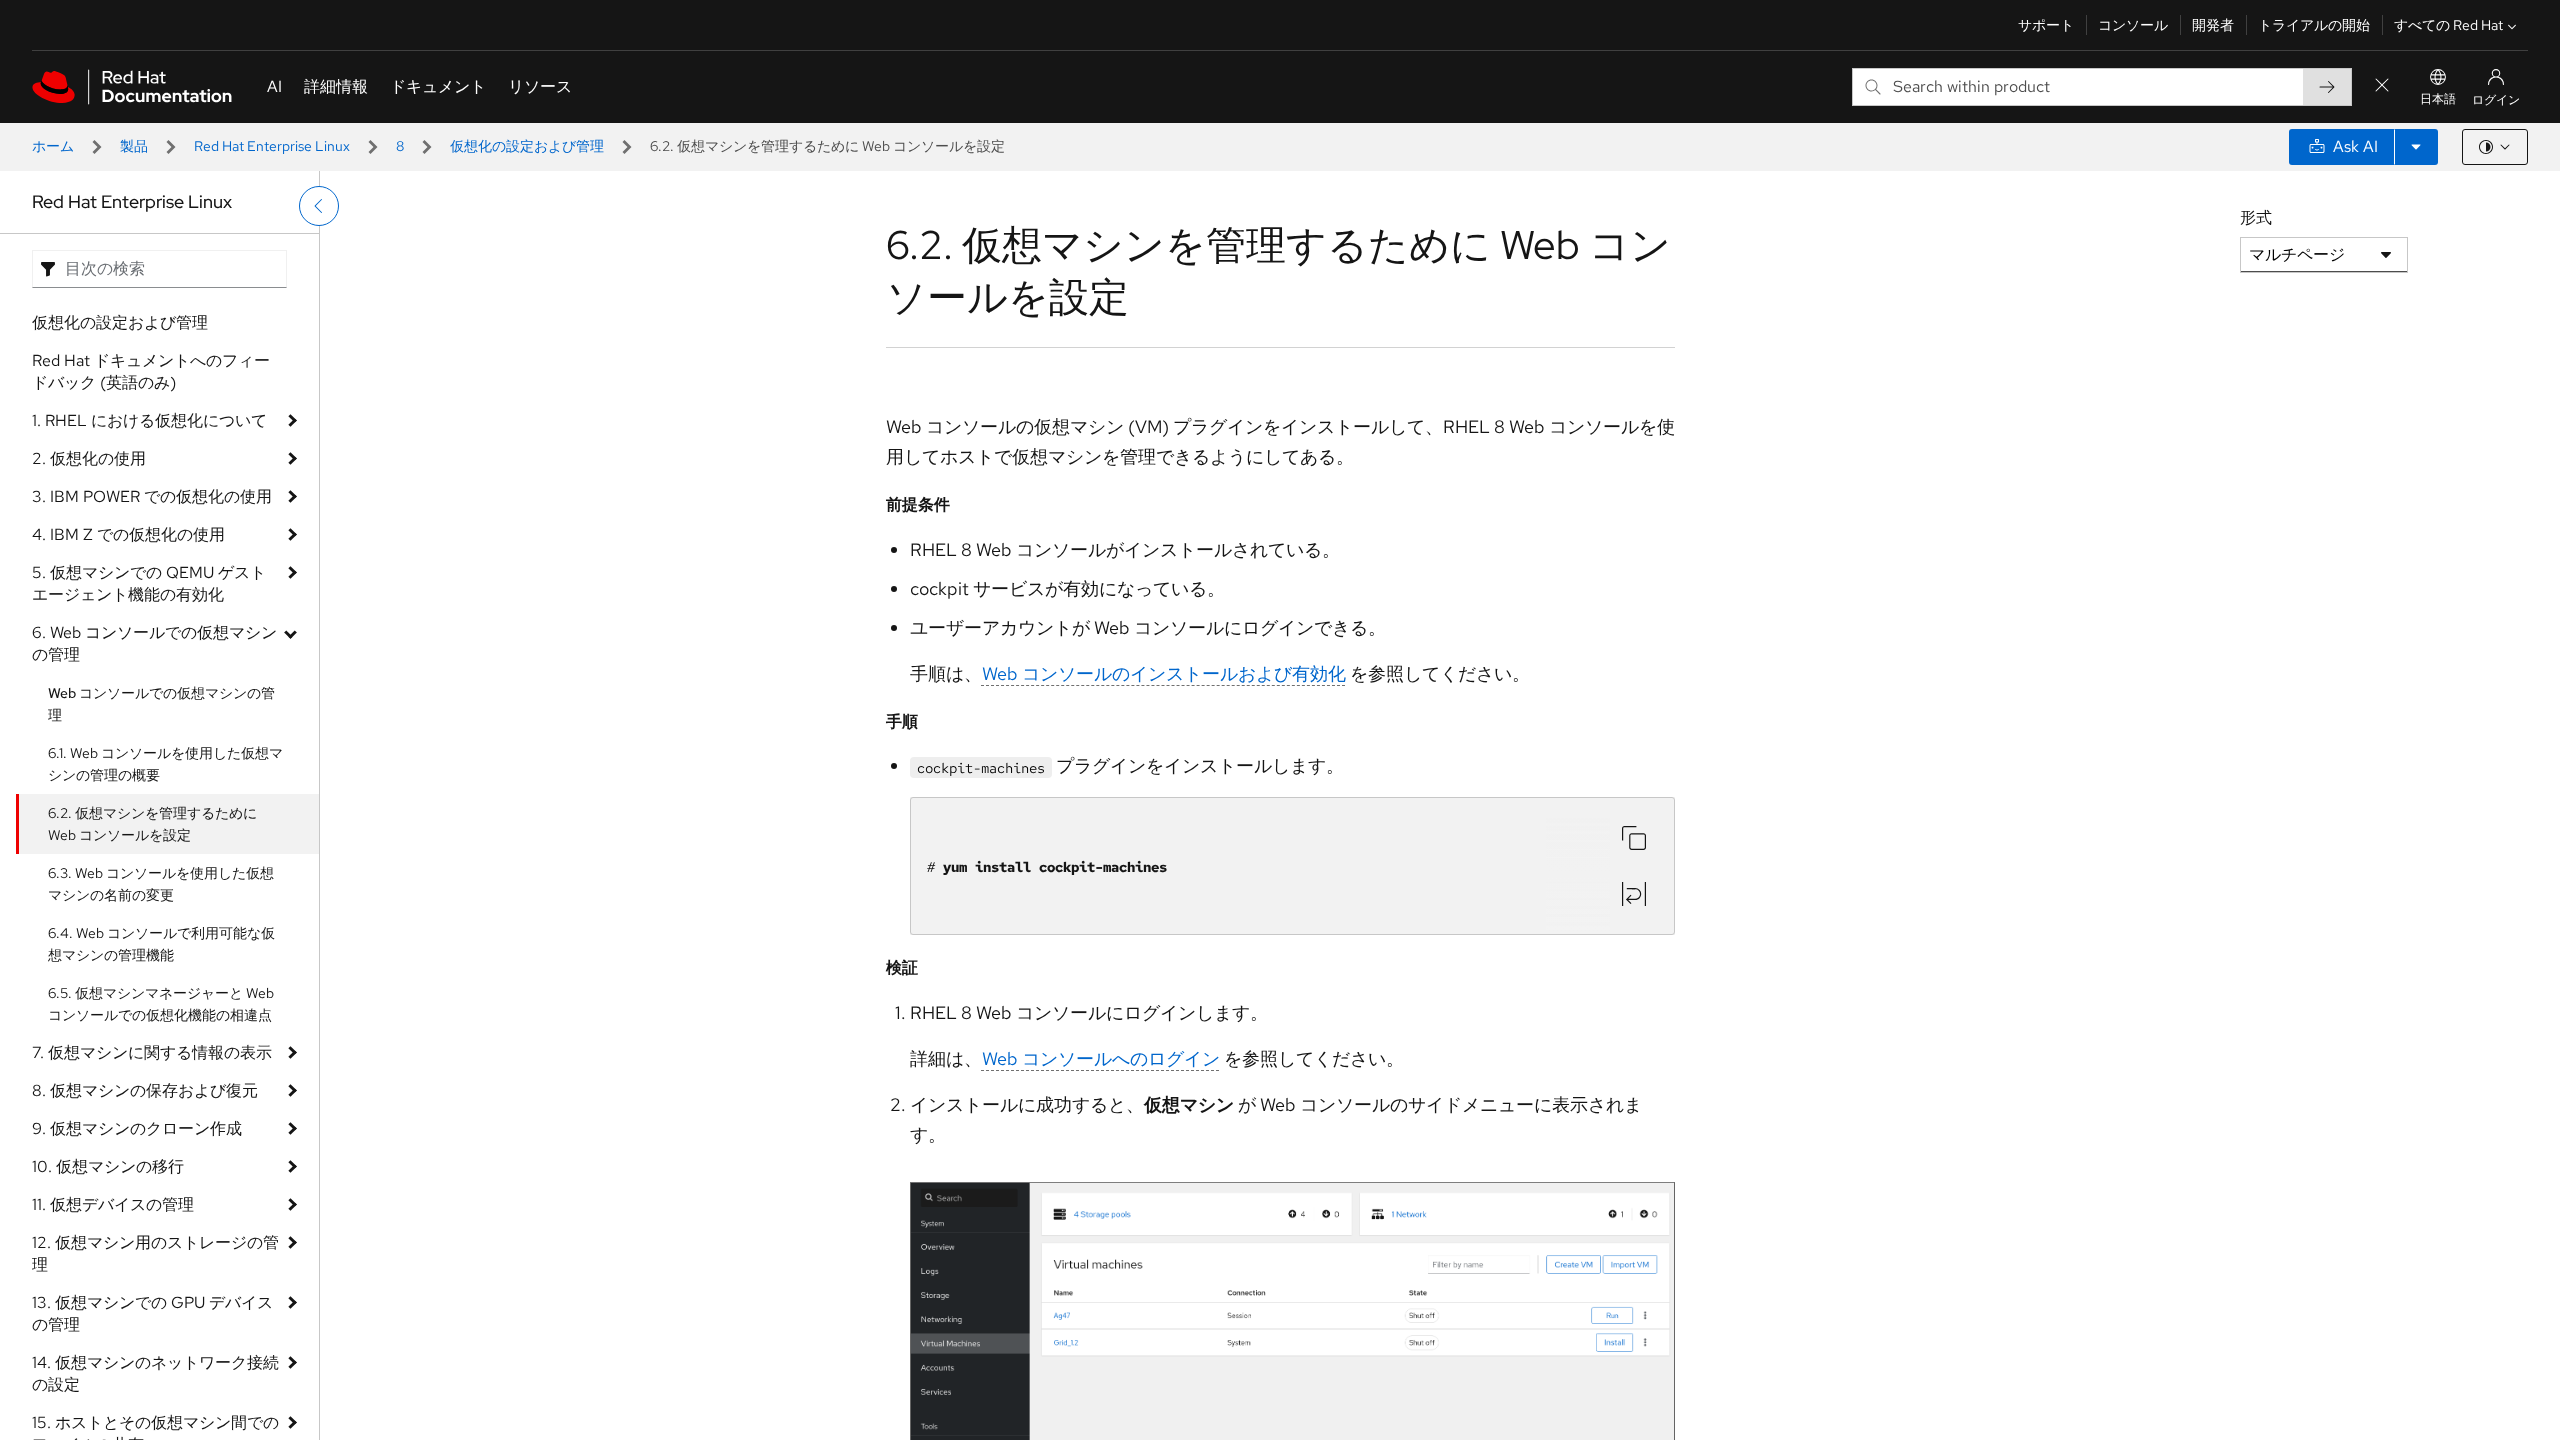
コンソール (2133, 25)
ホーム (53, 146)
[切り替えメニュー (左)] (319, 206)
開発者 (2213, 25)
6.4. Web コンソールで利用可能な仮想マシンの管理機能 (161, 944)
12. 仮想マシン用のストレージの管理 (155, 1253)
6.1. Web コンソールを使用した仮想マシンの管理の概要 (165, 764)
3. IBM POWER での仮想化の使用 (152, 496)
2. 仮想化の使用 (89, 458)
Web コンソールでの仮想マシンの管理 (161, 704)
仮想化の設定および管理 (527, 146)
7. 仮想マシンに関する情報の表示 (152, 1052)
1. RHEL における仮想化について (149, 420)
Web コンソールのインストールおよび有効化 (1164, 673)
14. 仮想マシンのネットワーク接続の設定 (155, 1373)
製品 (134, 146)
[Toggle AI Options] (2416, 147)
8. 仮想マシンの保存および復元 (145, 1090)
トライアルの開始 (2314, 25)
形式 (2256, 217)
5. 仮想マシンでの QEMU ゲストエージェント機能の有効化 (149, 583)
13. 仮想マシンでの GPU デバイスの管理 (152, 1313)
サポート (2046, 25)
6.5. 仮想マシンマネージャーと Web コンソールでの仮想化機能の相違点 (161, 1004)
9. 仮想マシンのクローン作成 (137, 1128)
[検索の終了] (2382, 86)
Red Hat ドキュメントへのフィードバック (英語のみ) (151, 371)
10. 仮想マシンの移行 (108, 1166)
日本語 (2438, 99)
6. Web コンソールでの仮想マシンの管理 (154, 643)
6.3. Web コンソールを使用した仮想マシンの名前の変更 (161, 884)
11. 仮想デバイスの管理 (113, 1204)
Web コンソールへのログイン (1101, 1058)
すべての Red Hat (2448, 25)
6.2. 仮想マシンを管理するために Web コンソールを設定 (152, 824)
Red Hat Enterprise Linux (272, 146)
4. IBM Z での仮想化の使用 (128, 534)
